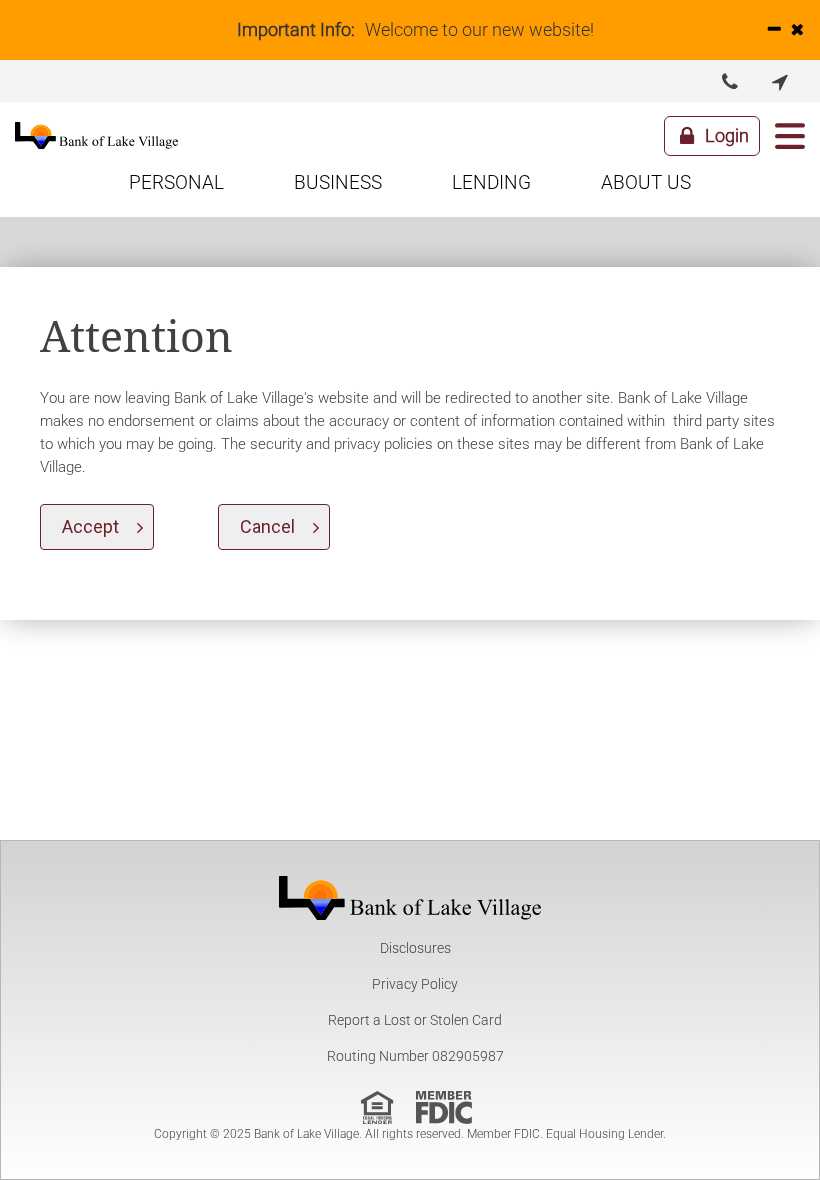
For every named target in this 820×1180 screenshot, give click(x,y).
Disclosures (415, 948)
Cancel (267, 526)
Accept (90, 526)
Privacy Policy (415, 984)
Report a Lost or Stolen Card (415, 1020)
